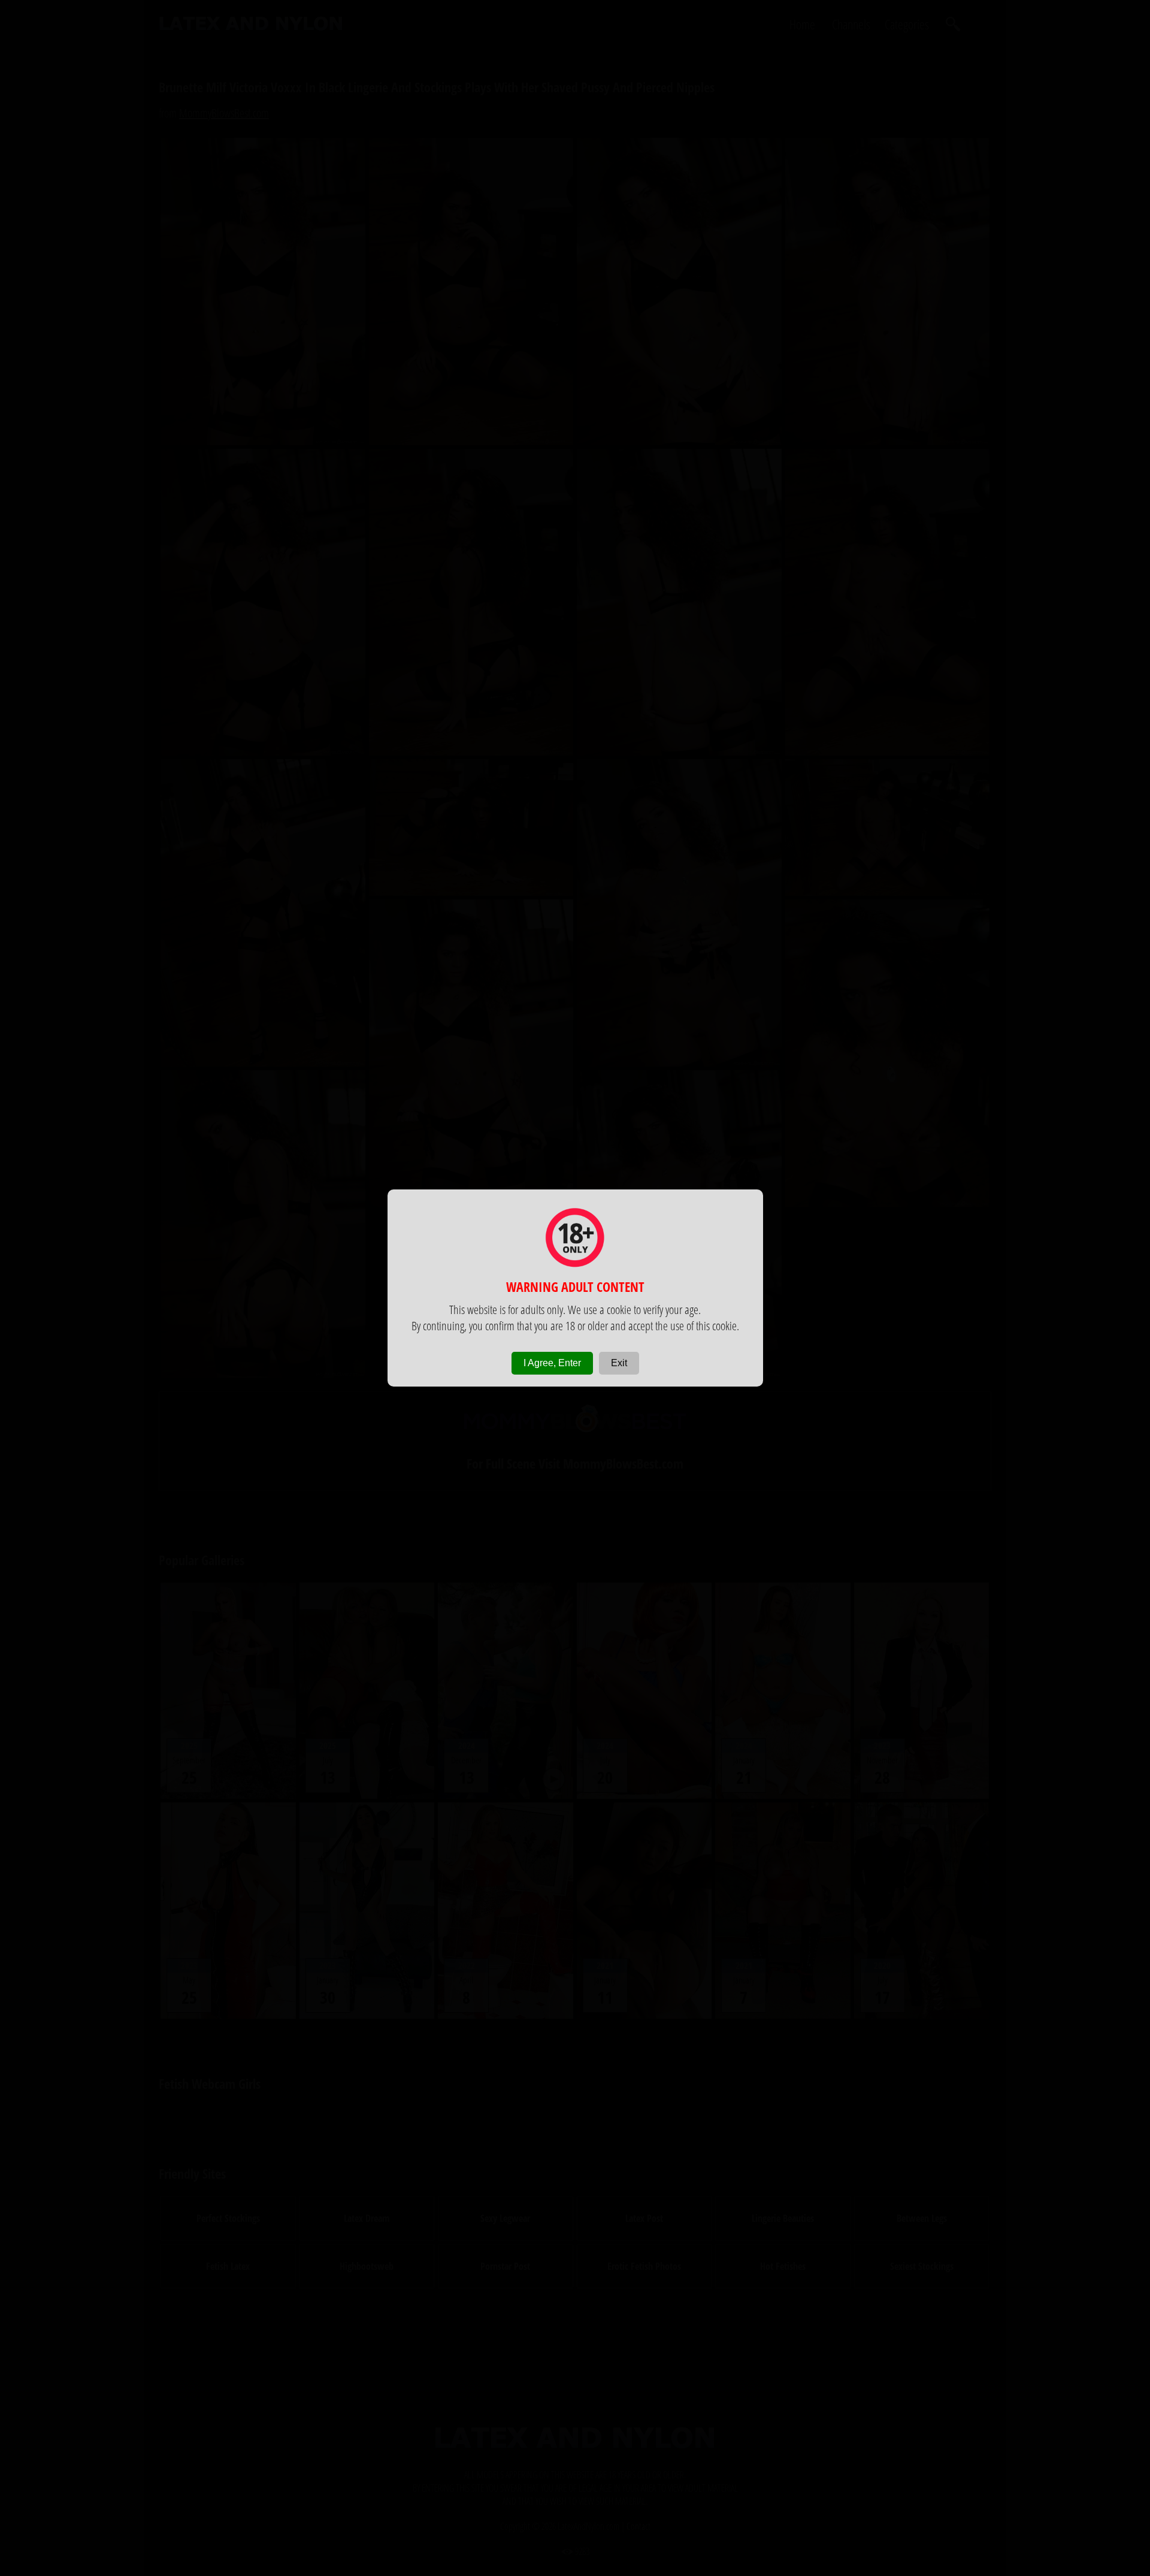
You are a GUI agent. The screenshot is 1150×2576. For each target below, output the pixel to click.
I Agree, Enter (552, 1363)
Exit (619, 1363)
